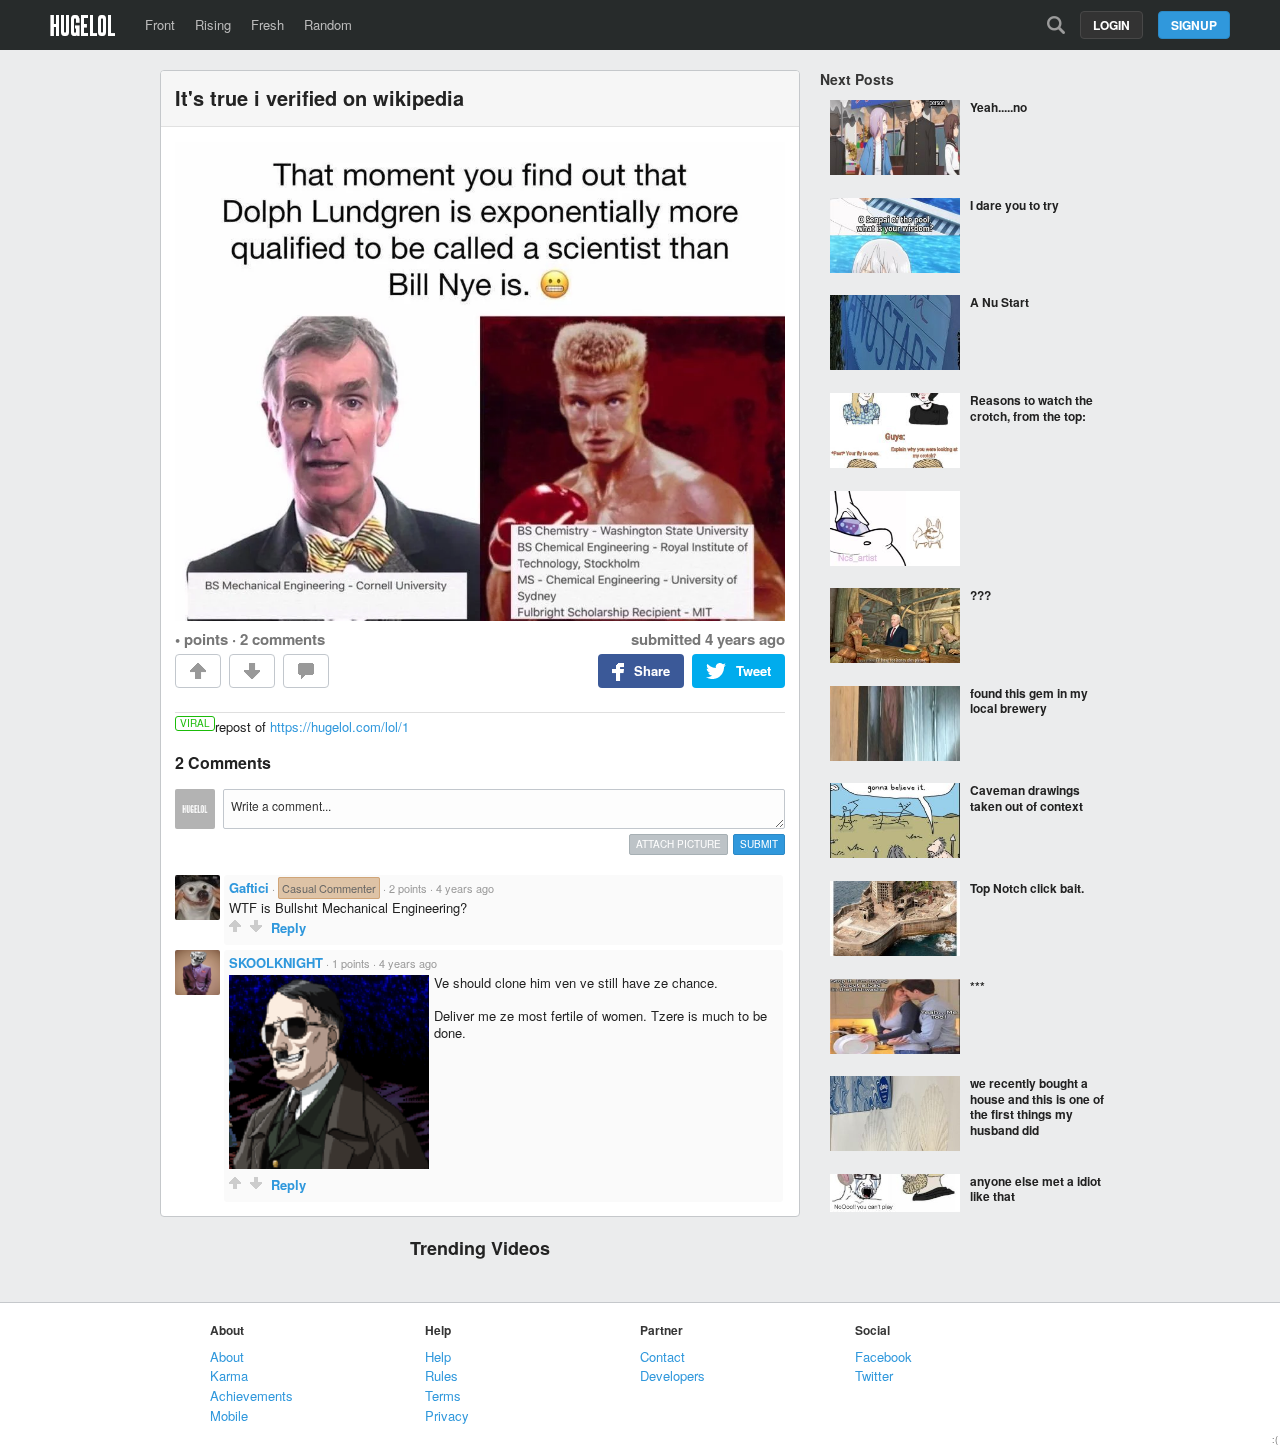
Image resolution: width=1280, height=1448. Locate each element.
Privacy (447, 1415)
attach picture (678, 844)
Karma (229, 1375)
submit (759, 844)
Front (160, 24)
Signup (1194, 25)
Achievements (251, 1395)
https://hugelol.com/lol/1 (339, 726)
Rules (441, 1375)
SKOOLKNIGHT (276, 962)
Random (328, 24)
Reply (288, 927)
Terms (443, 1395)
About (227, 1356)
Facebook (883, 1356)
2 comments (282, 639)
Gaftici (249, 887)
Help (438, 1356)
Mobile (229, 1415)
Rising (213, 24)
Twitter (874, 1375)
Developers (672, 1375)
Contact (662, 1356)
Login (1111, 25)
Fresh (267, 24)
